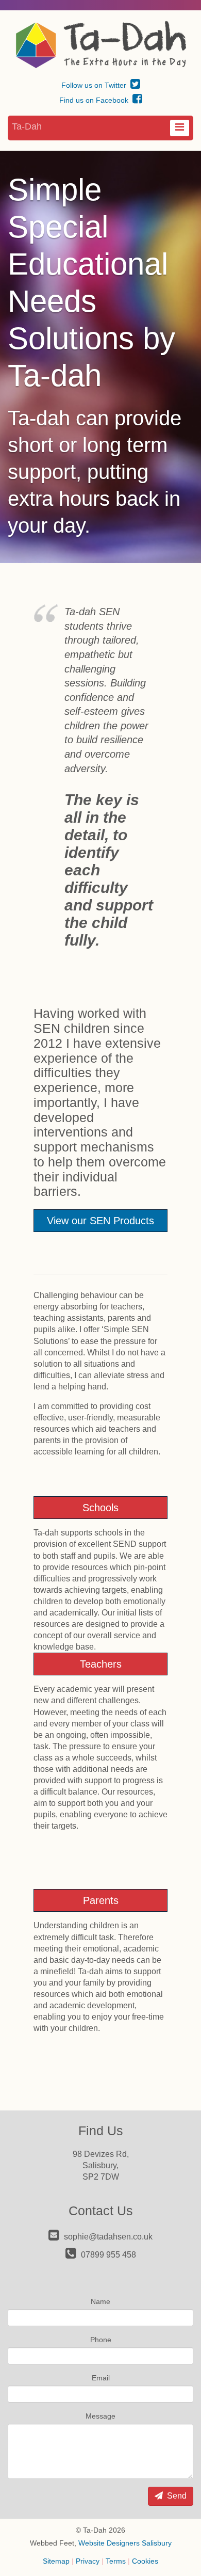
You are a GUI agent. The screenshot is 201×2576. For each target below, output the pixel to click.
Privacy (88, 2561)
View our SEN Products (100, 1221)
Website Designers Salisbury (125, 2543)
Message (100, 2416)
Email (101, 2378)
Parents (101, 1900)
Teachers (101, 1664)
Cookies (145, 2561)
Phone (101, 2340)
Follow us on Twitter (95, 85)
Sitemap (56, 2561)
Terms (116, 2561)
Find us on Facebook (95, 100)
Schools (100, 1508)
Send (176, 2496)
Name (100, 2301)
